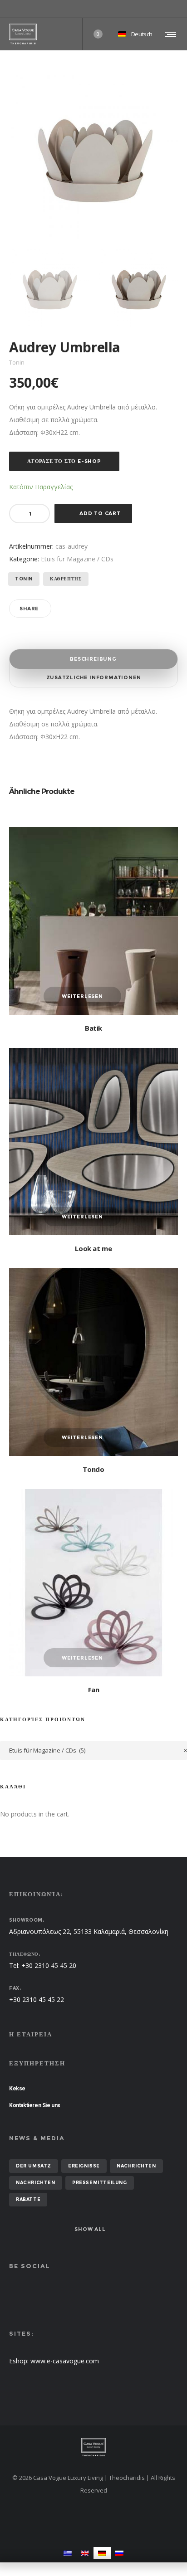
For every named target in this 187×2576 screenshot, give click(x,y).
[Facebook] (172, 9)
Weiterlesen (82, 996)
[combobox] (93, 1751)
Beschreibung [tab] (93, 659)
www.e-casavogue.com (65, 2361)
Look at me (93, 1248)
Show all (90, 2229)
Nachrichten (136, 2166)
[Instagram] (178, 9)
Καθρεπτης (66, 579)
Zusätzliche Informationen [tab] (94, 677)
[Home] (93, 2447)
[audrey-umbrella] (49, 288)
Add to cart (100, 513)
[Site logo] (23, 34)
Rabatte (28, 2199)
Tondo (93, 1469)
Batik (93, 1028)
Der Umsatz (34, 2166)
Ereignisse (84, 2166)
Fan (94, 1690)
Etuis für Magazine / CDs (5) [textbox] (98, 1750)
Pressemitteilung (100, 2183)
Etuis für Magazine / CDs (77, 559)
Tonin (24, 579)
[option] (49, 288)
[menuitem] (68, 2553)
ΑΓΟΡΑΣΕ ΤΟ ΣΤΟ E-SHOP (64, 461)
